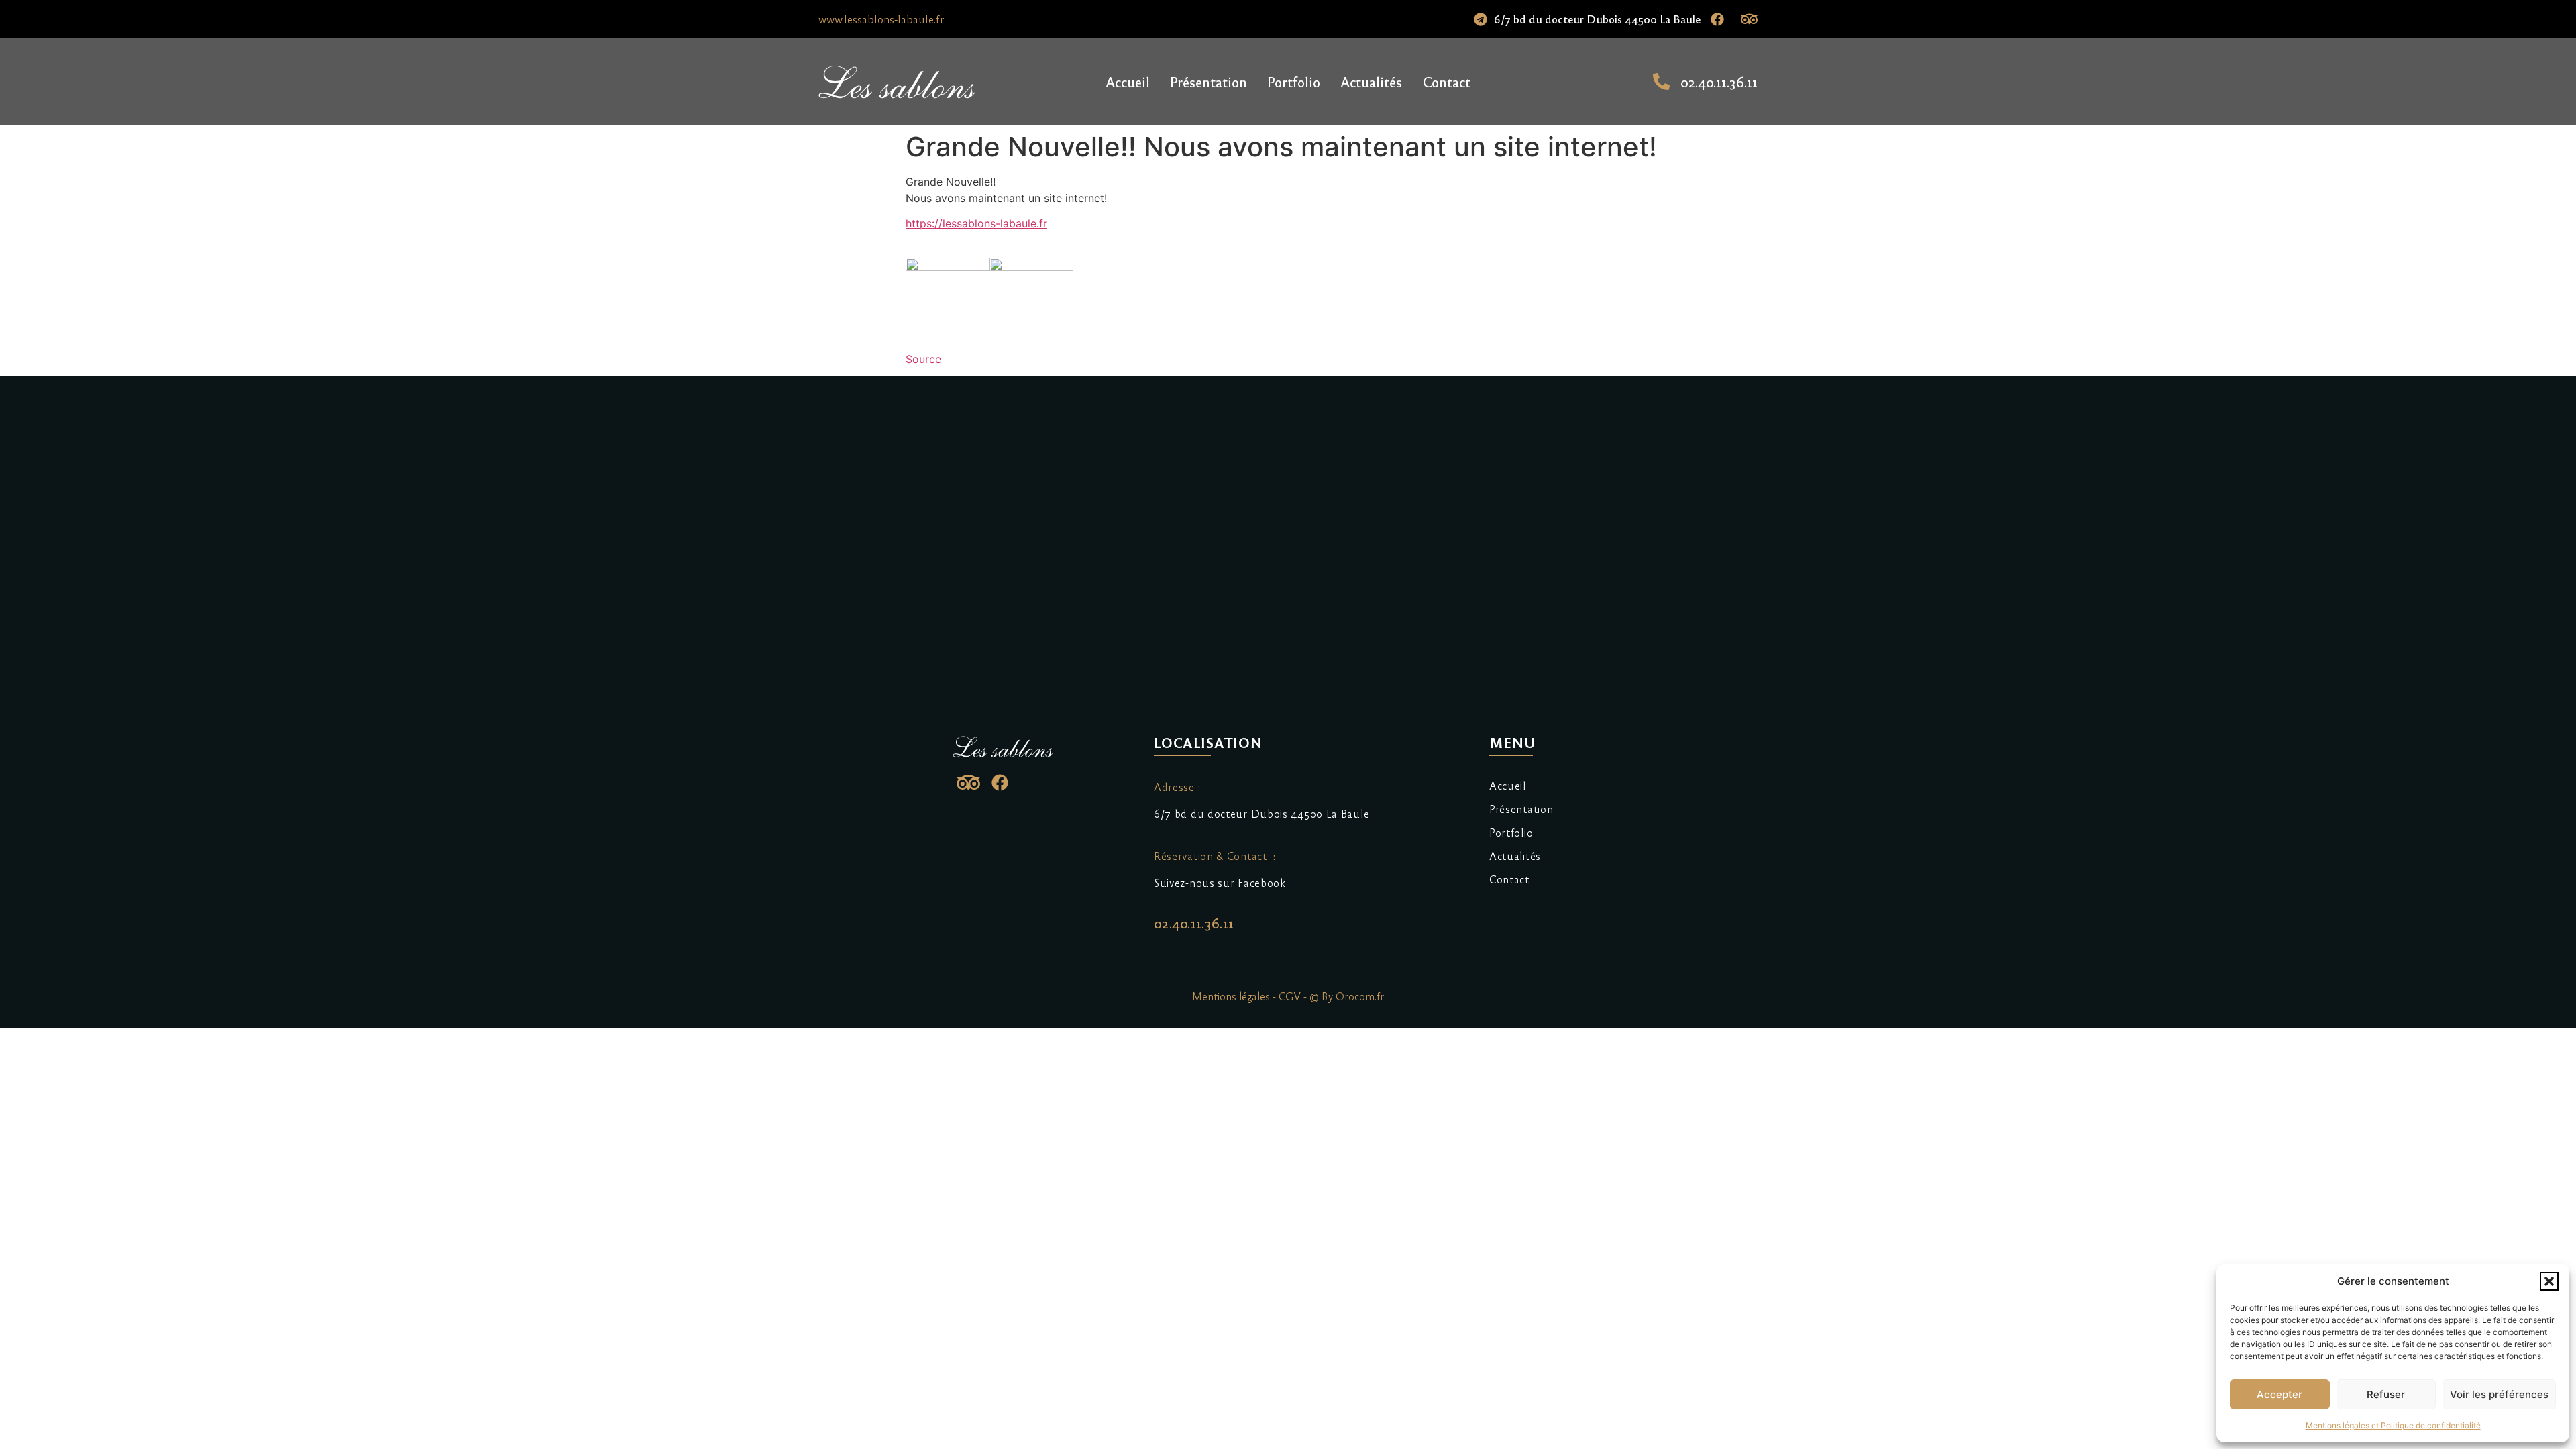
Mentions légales (1231, 996)
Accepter (2279, 1394)
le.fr (976, 223)
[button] (2549, 1281)
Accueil (1128, 82)
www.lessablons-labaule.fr (881, 19)
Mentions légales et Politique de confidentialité (2393, 1425)
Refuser (2386, 1394)
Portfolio (1294, 82)
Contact (1446, 82)
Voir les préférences (2499, 1394)
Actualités (1371, 82)
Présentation (1209, 82)
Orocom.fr (1360, 996)
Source (923, 359)
